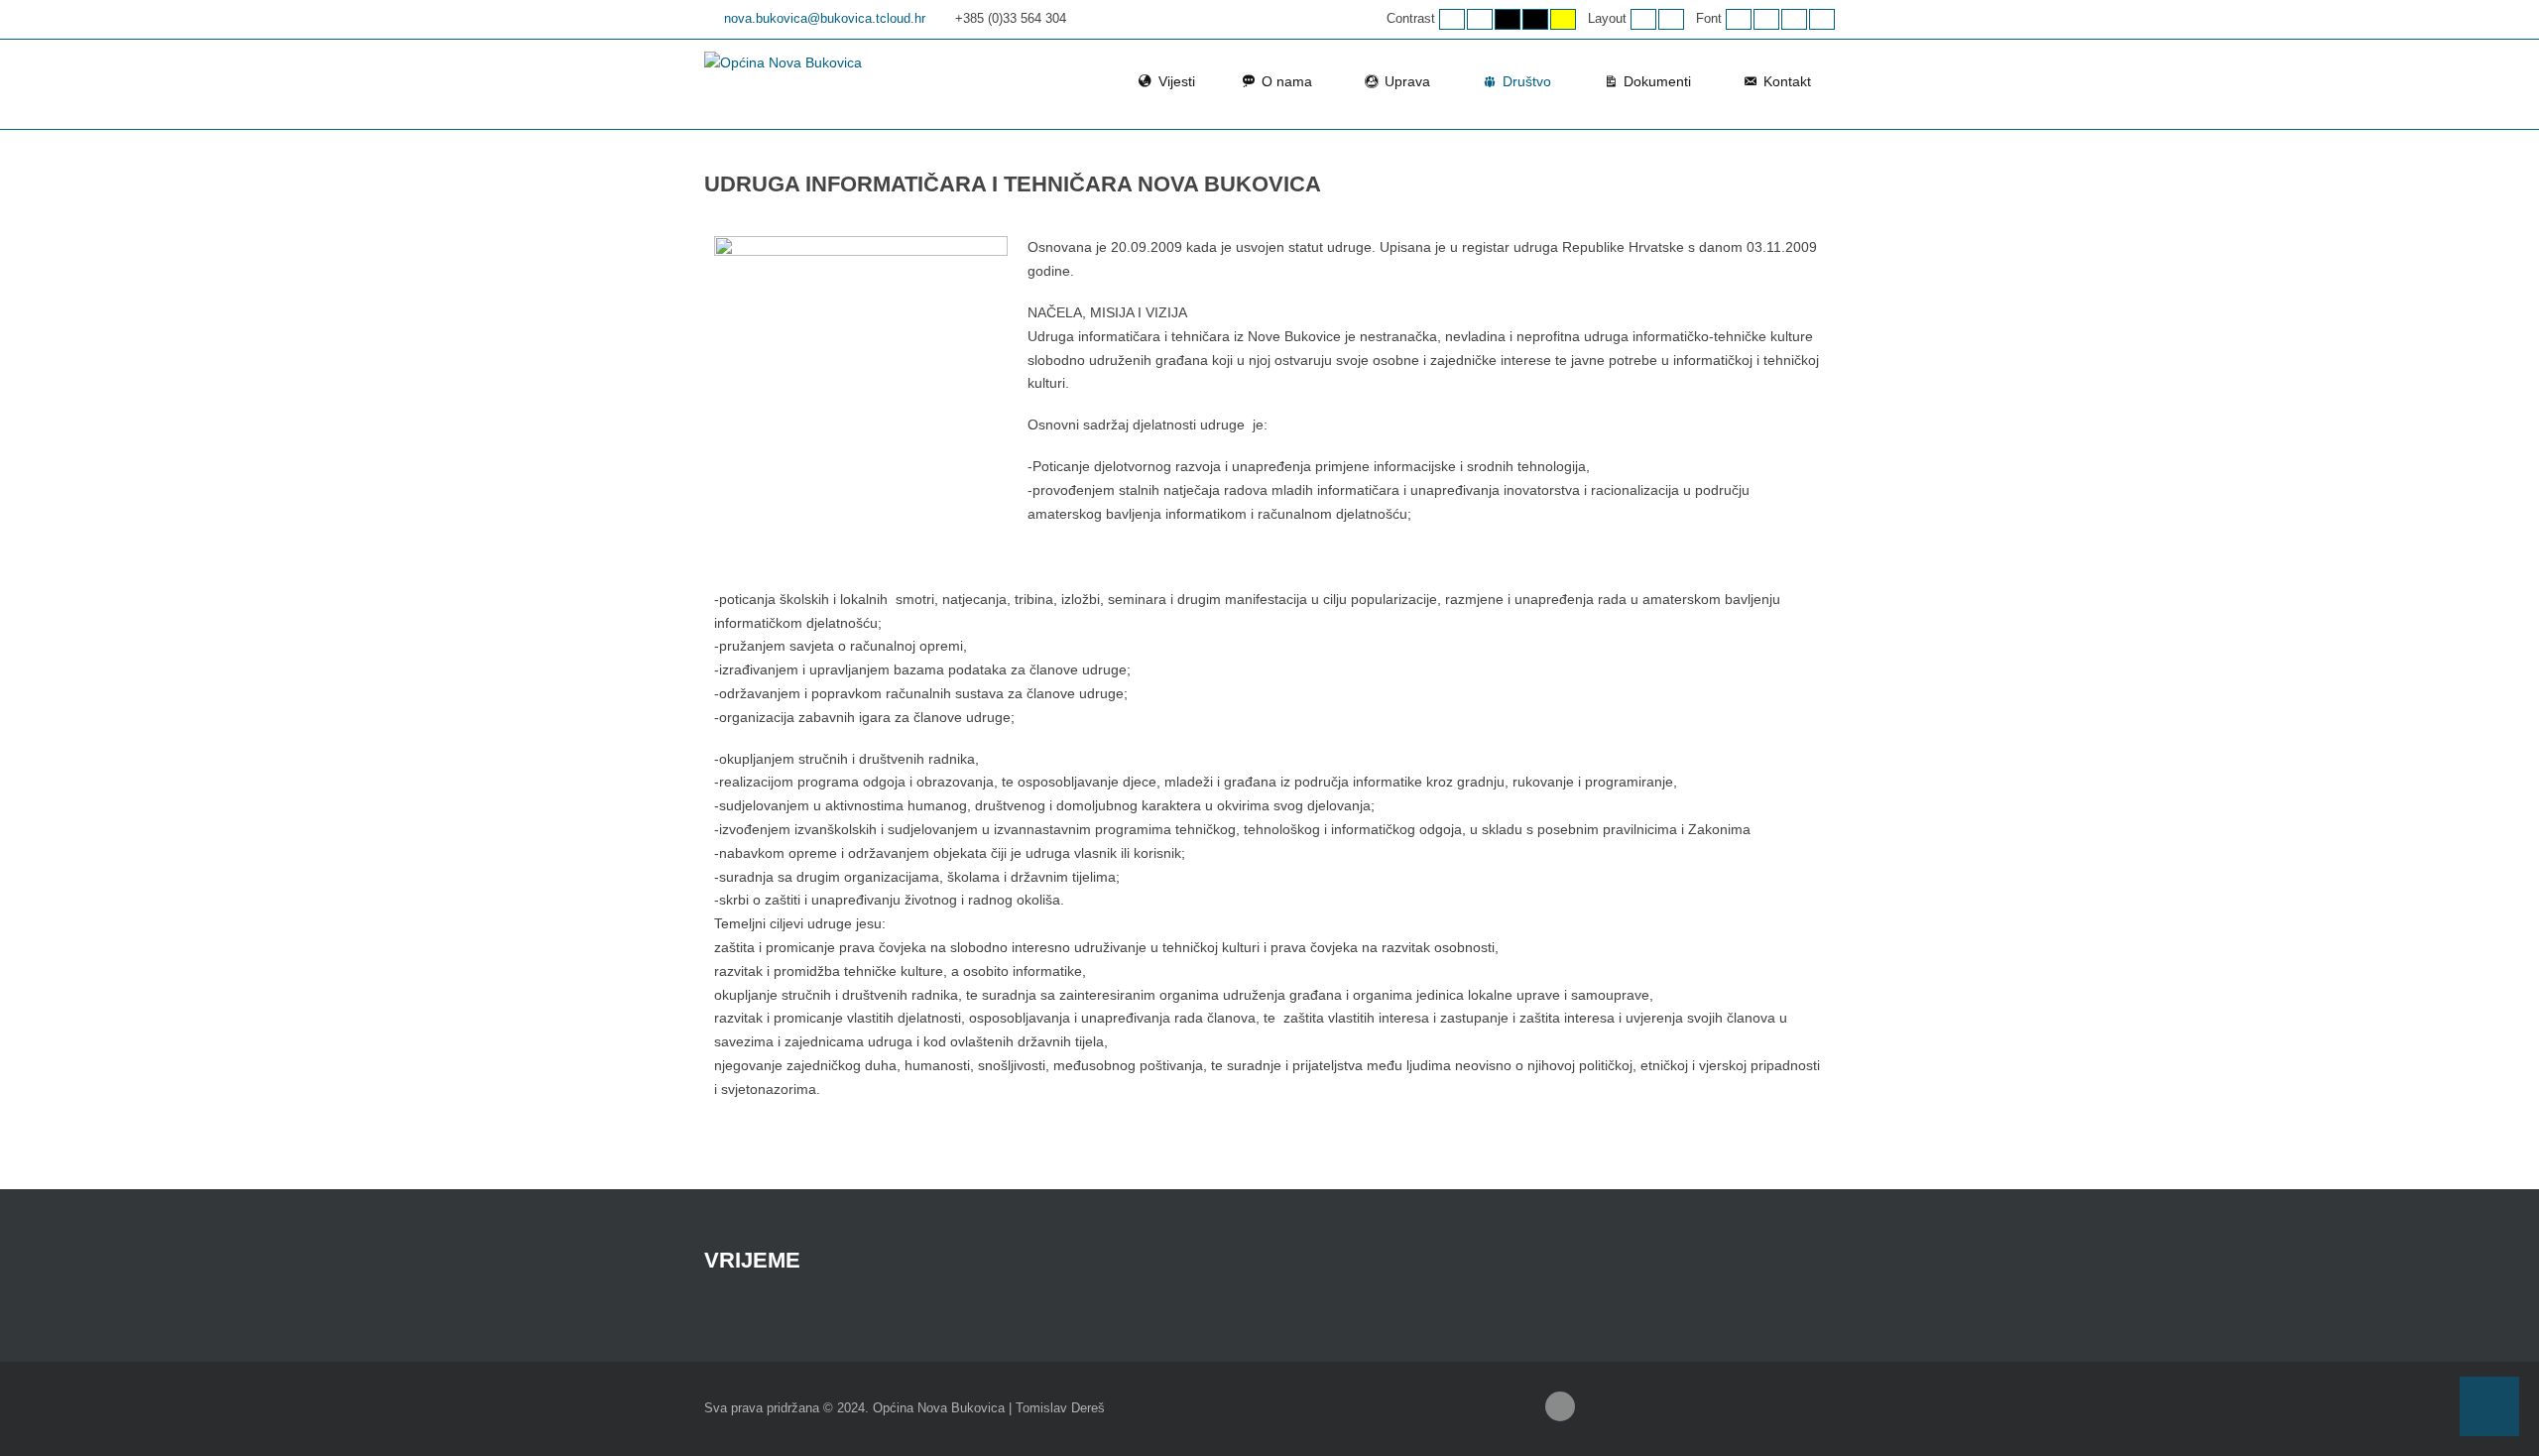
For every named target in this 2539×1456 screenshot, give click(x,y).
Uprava (1407, 81)
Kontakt (1787, 81)
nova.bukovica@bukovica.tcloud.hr (825, 19)
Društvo (1527, 81)
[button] (2489, 1406)
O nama (1287, 81)
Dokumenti (1657, 81)
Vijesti (1177, 81)
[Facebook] (1560, 1406)
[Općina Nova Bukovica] (783, 63)
